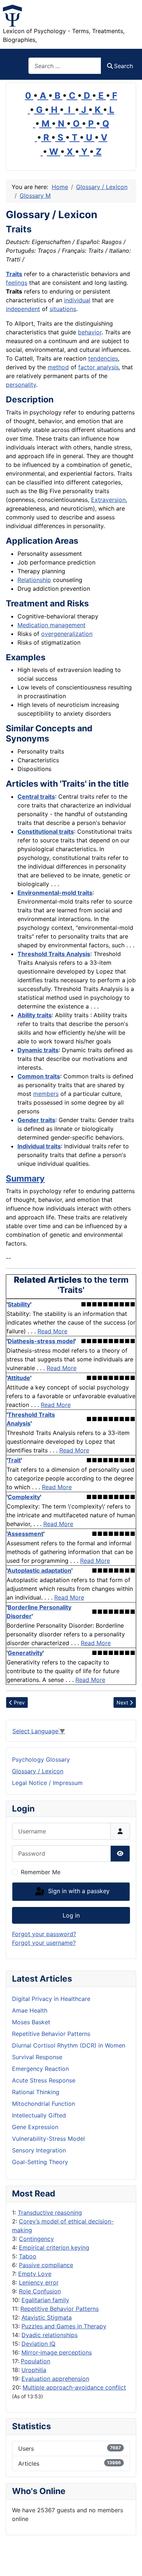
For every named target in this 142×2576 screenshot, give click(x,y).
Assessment (25, 1534)
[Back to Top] (129, 2563)
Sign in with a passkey (78, 1891)
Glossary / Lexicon (38, 1771)
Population (35, 2361)
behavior (90, 332)
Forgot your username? (44, 1943)
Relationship (34, 580)
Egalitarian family (45, 2300)
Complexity (24, 1497)
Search (123, 66)
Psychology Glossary (41, 1759)
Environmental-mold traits (55, 893)
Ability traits (35, 1015)
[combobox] (65, 66)
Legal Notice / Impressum (47, 1783)
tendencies (103, 358)
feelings (17, 283)
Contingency (36, 2239)
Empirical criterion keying (54, 2247)
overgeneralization (67, 634)
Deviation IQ (38, 2344)
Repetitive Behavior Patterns (60, 2309)
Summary (25, 1179)
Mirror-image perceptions (57, 2352)
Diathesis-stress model (41, 1341)
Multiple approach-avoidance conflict (74, 2387)
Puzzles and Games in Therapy (64, 2326)
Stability (19, 1304)
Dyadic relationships (50, 2335)
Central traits (36, 797)
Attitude (19, 1378)
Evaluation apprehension (55, 2379)
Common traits (39, 1076)
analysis (107, 367)
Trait (14, 1460)
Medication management (52, 625)
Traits (14, 274)
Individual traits (39, 1146)
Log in (71, 1915)
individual (77, 300)
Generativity (25, 1653)
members (46, 1094)
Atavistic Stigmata (47, 2317)
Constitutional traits (46, 831)
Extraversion (108, 500)
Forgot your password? (44, 1934)
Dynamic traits (38, 1050)
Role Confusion (40, 2291)
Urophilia (34, 2370)
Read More (52, 1331)
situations (63, 309)
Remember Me (41, 1872)
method (58, 367)
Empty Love (35, 2274)
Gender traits (36, 1120)
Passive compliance (46, 2265)
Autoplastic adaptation (39, 1570)
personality (21, 385)
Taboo (28, 2256)
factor (87, 367)
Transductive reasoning (50, 2213)
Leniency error (39, 2282)
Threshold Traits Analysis (54, 954)
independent (23, 309)
